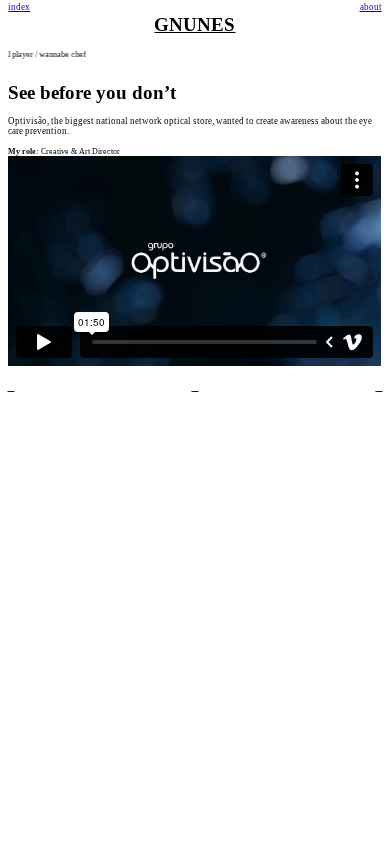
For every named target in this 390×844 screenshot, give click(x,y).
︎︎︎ (194, 387)
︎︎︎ (378, 387)
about (371, 7)
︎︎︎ (10, 387)
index (19, 7)
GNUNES (194, 24)
